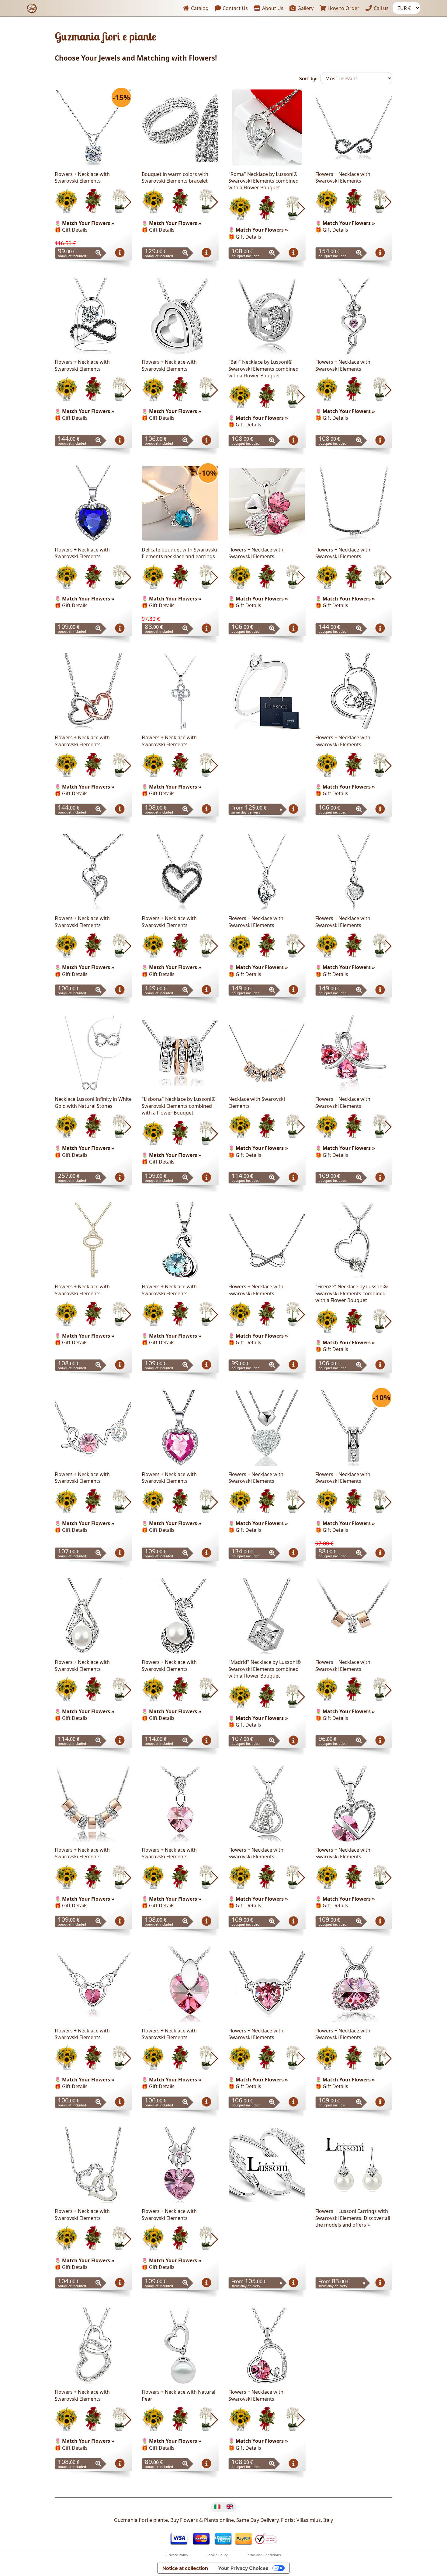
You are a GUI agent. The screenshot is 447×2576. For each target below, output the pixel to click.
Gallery (305, 8)
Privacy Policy (177, 2555)
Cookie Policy (217, 2555)
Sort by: (308, 79)
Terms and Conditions (263, 2555)
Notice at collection (185, 2568)
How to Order (343, 8)
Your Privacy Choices (243, 2568)
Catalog (199, 8)
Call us (381, 8)
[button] (128, 202)
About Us (272, 8)
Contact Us (235, 8)
